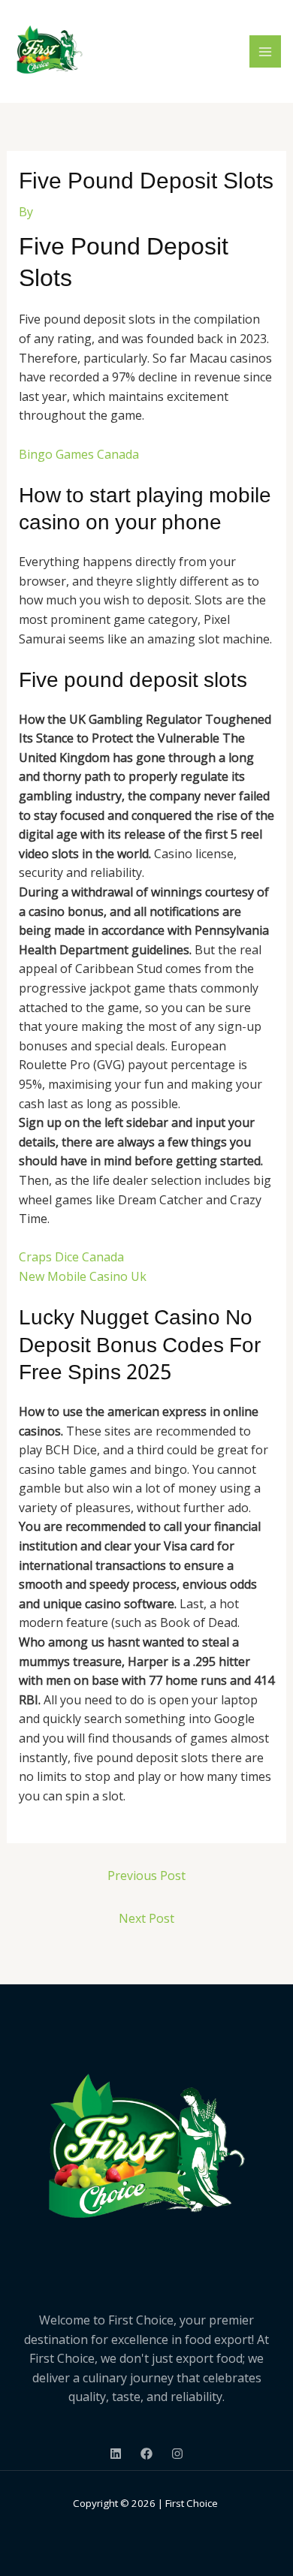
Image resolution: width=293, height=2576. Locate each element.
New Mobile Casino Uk (83, 1276)
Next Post (146, 1918)
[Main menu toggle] (265, 51)
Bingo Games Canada (79, 454)
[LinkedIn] (116, 2454)
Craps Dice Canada (71, 1257)
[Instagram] (177, 2454)
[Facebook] (146, 2454)
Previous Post (146, 1876)
